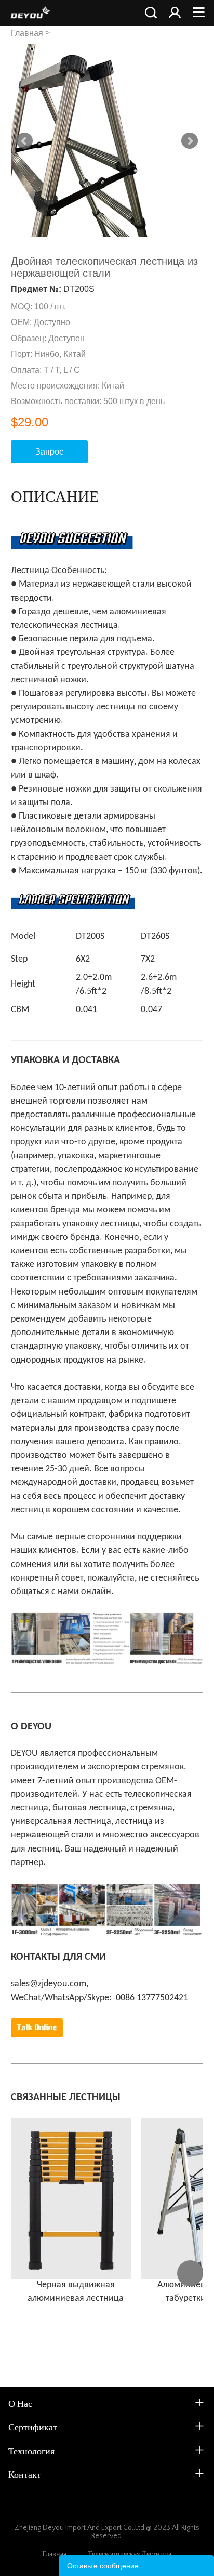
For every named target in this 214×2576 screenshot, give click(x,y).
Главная (27, 33)
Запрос (49, 452)
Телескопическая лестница (130, 2554)
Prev (24, 141)
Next (190, 141)
